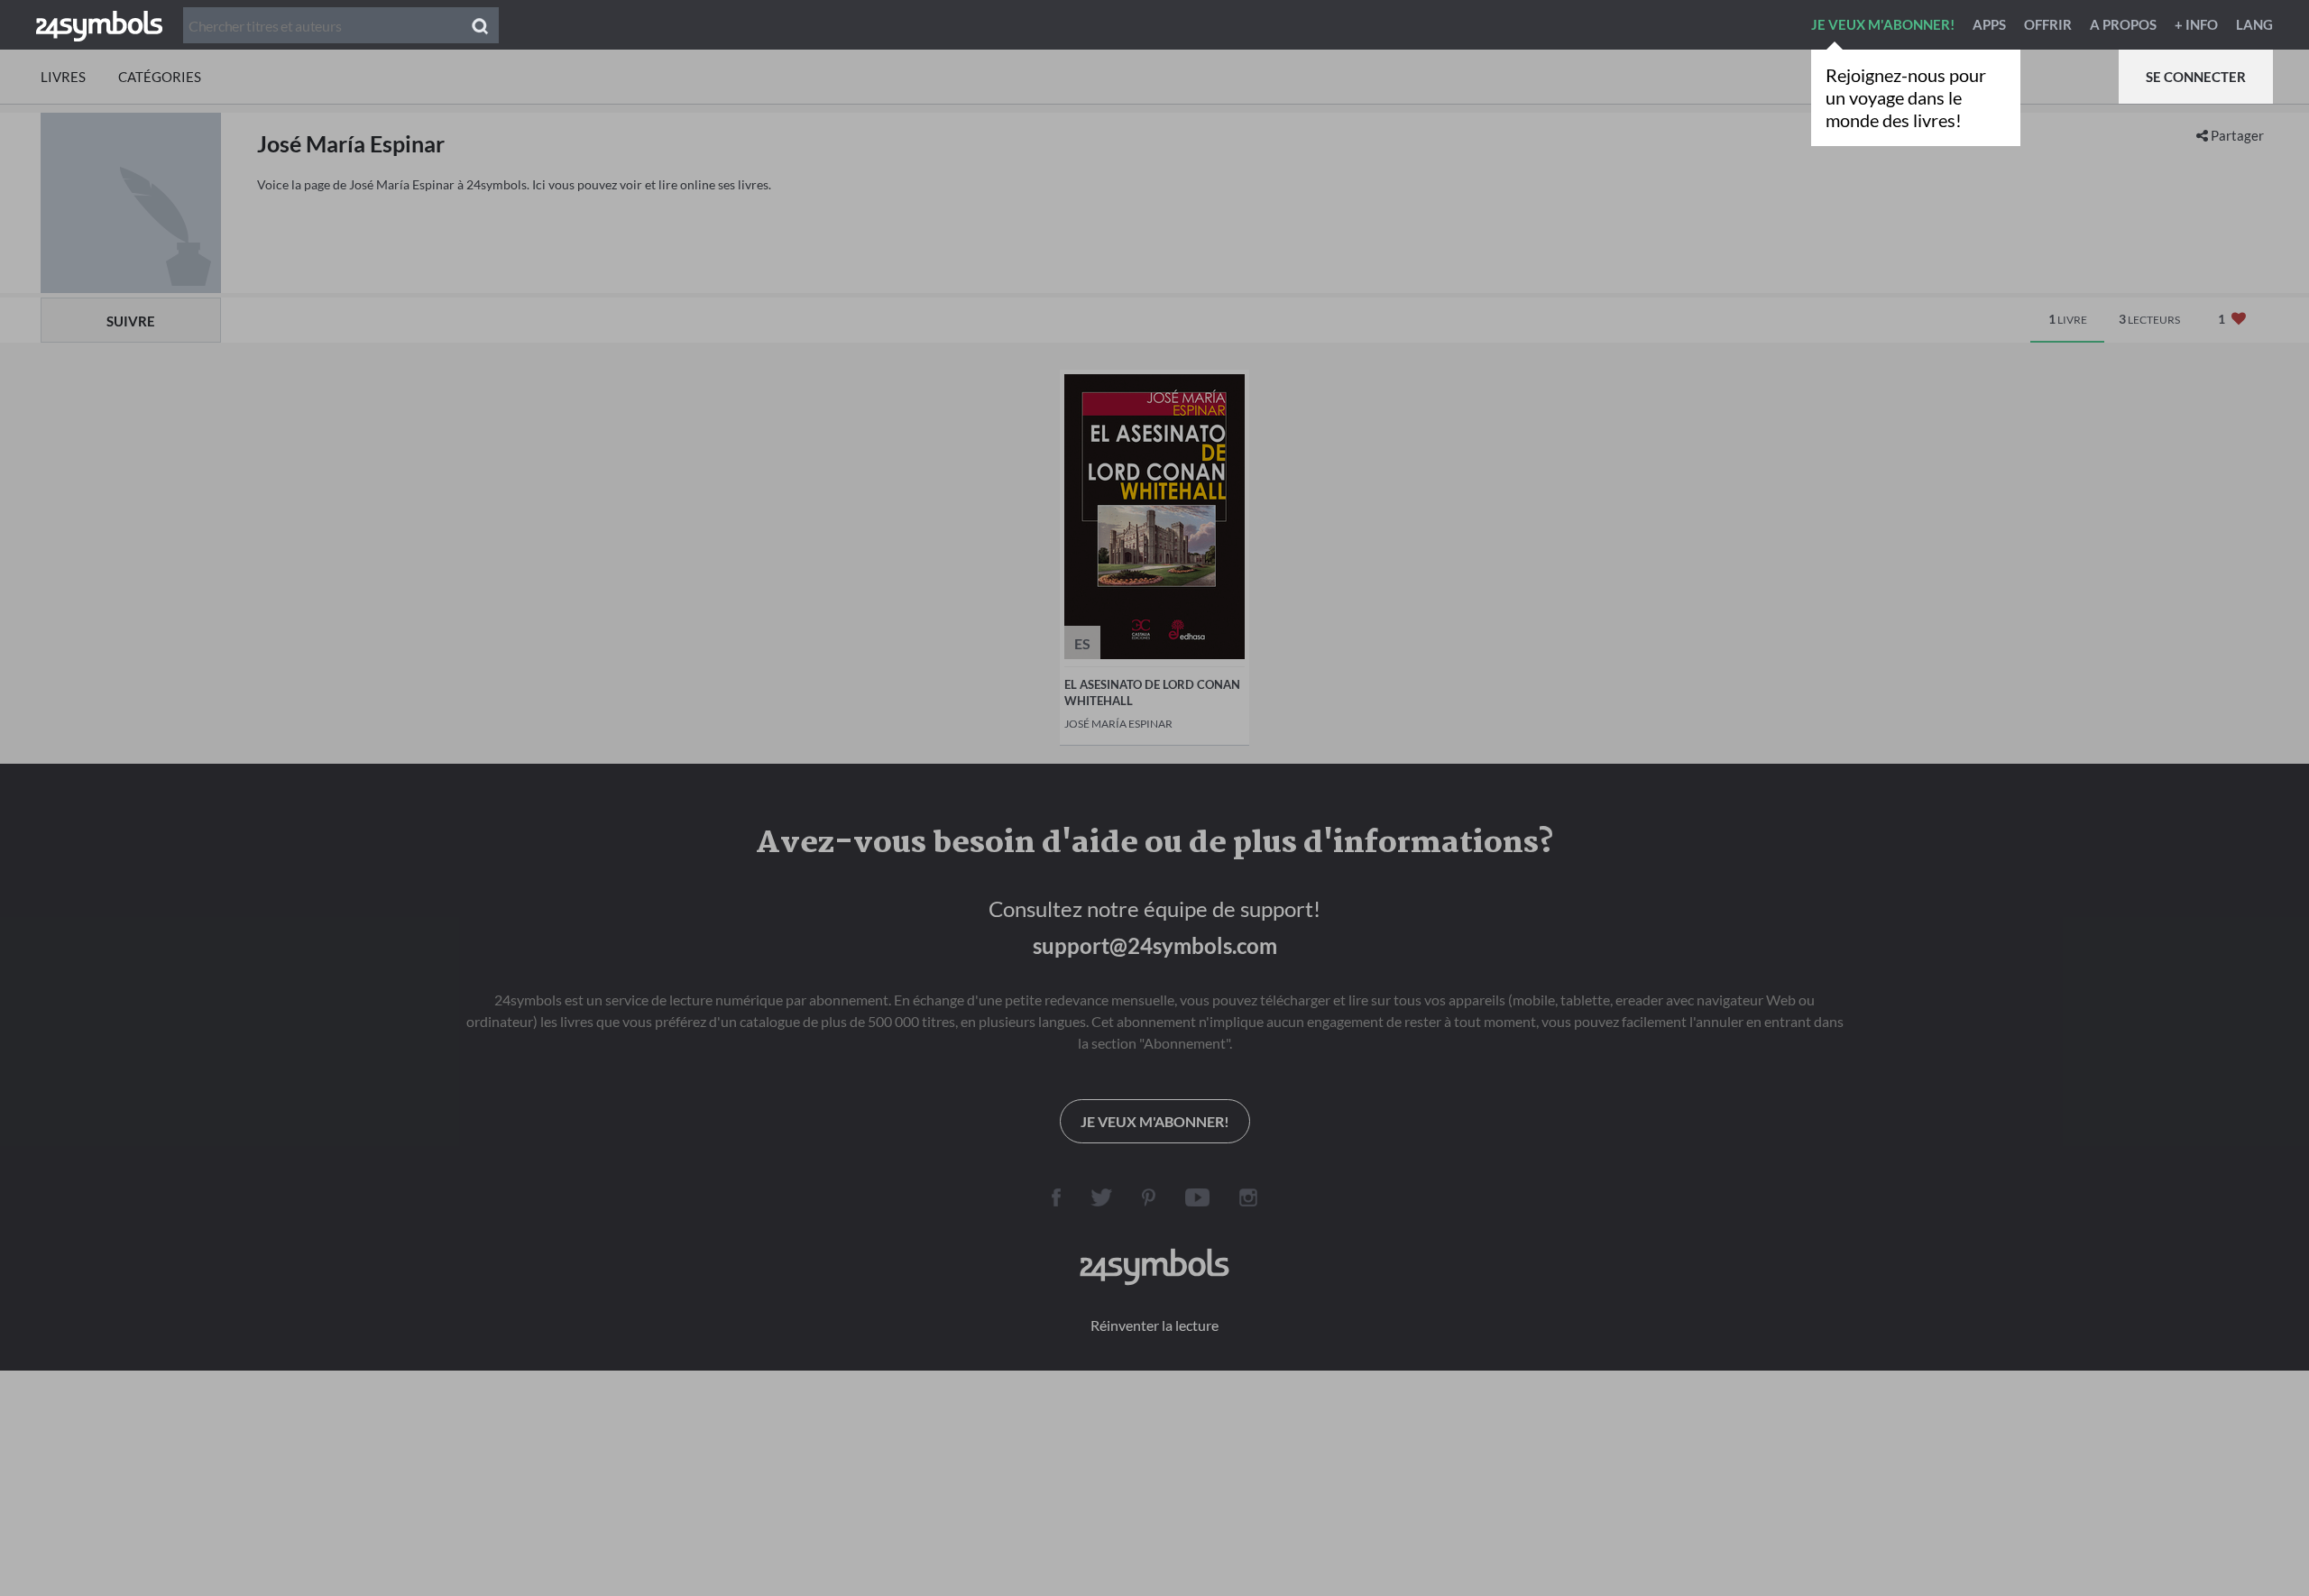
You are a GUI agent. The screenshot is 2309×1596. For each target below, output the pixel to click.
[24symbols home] (99, 24)
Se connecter (2196, 77)
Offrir (2048, 24)
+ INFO (2196, 24)
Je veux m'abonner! (1883, 24)
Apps (1989, 24)
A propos (2123, 24)
